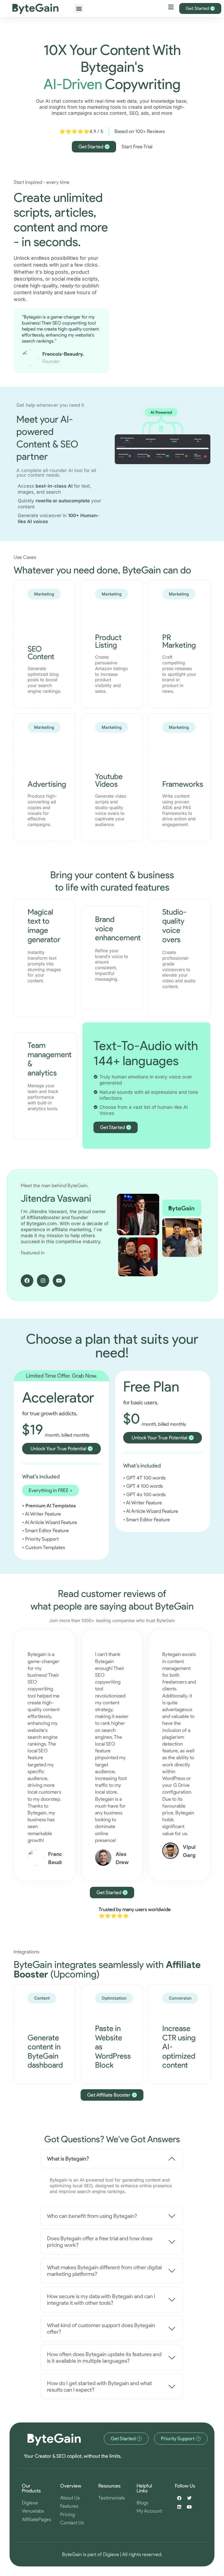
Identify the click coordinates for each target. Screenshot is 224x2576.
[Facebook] (27, 1281)
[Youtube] (59, 1281)
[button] (79, 9)
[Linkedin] (179, 2507)
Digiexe (111, 2554)
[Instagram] (43, 1281)
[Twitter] (189, 2498)
